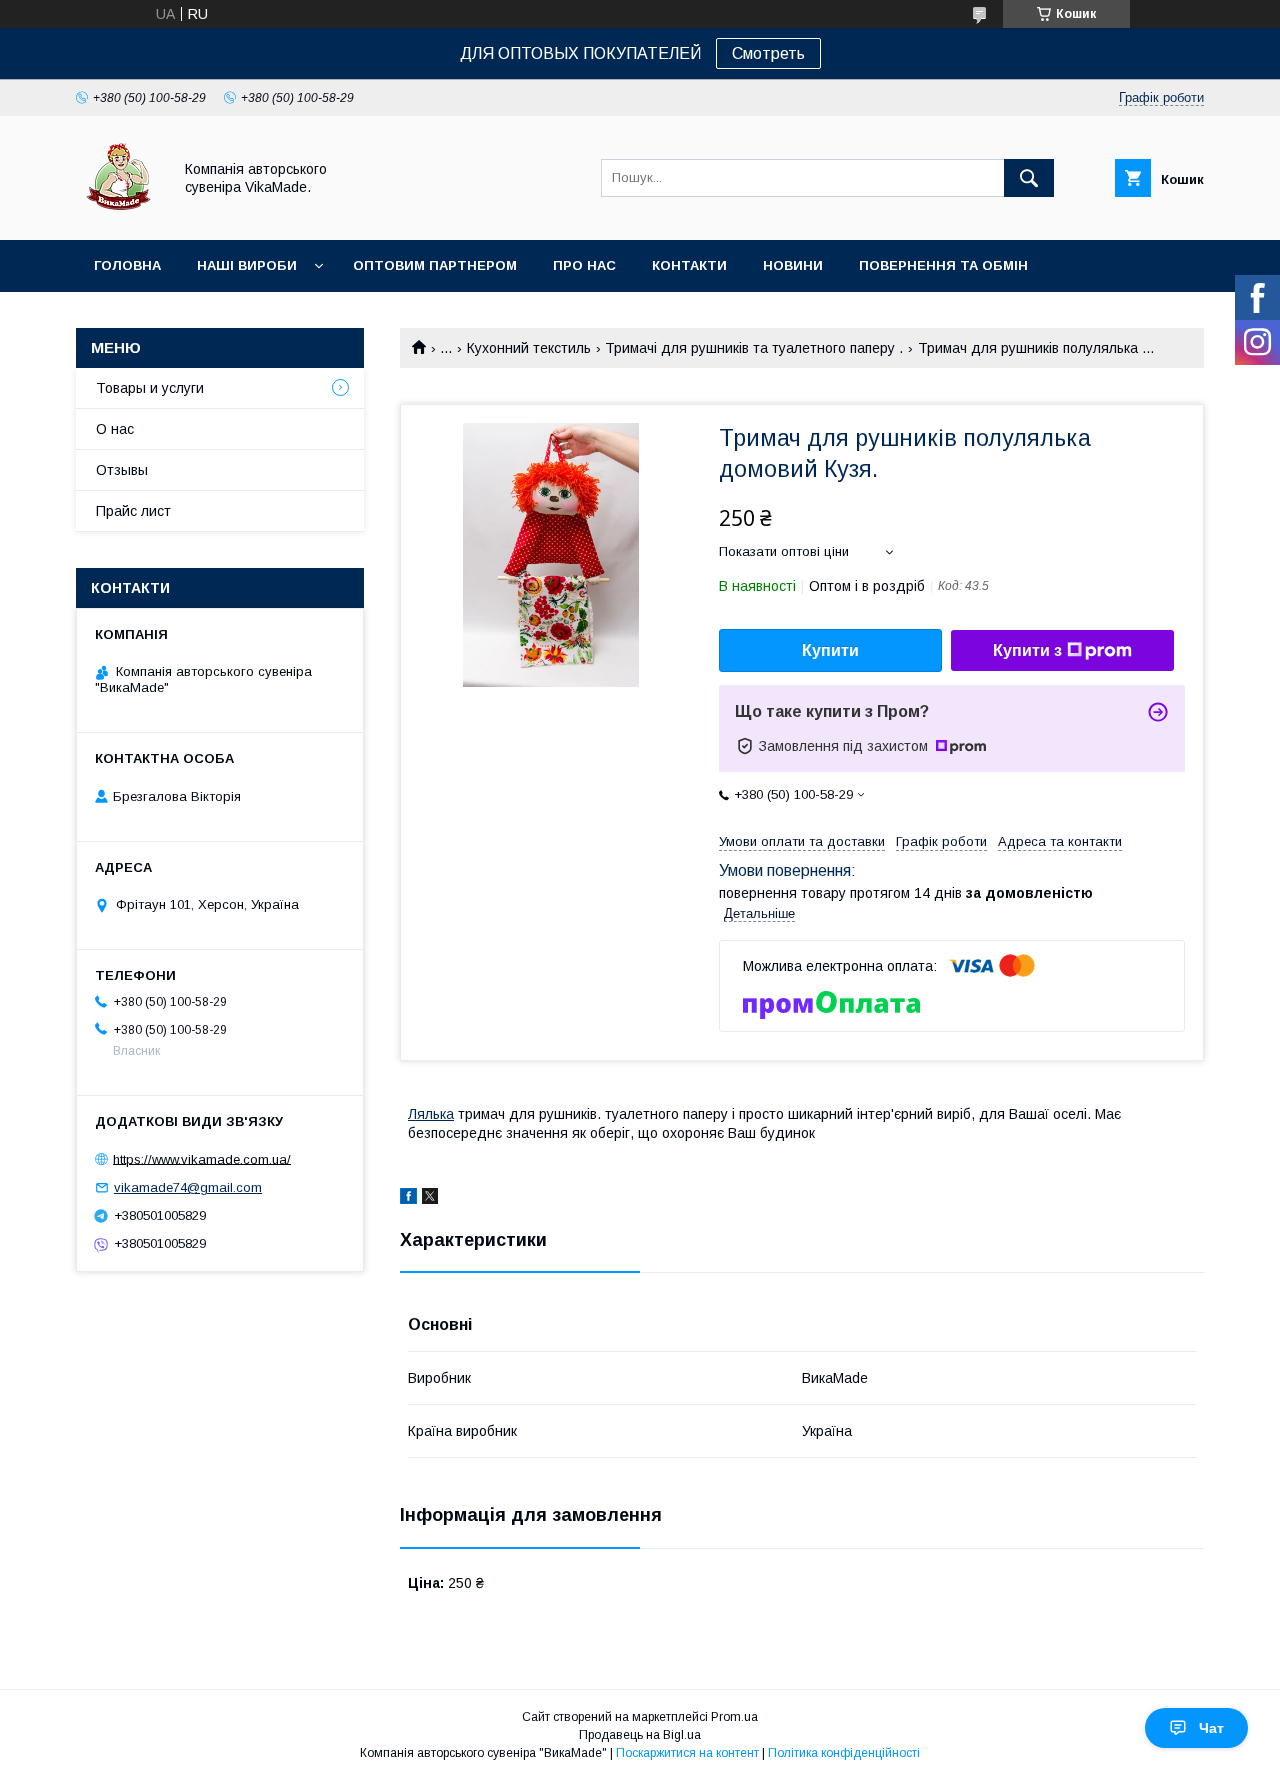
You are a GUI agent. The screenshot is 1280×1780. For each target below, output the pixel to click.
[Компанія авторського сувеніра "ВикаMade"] (118, 214)
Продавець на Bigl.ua (640, 1735)
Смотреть (768, 53)
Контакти (689, 265)
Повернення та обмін (943, 265)
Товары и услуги (150, 388)
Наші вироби (247, 265)
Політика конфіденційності (844, 1753)
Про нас (584, 265)
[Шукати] (1029, 178)
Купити (830, 650)
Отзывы (122, 470)
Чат (1211, 1728)
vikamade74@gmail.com (188, 1187)
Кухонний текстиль (529, 348)
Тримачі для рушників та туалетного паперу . (754, 348)
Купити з (1027, 650)
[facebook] (408, 1199)
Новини (793, 265)
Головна (127, 265)
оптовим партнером (435, 265)
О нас (115, 429)
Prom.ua (734, 1717)
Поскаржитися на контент (687, 1753)
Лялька (431, 1114)
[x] (430, 1199)
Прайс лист (133, 511)
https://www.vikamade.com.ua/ (202, 1158)
